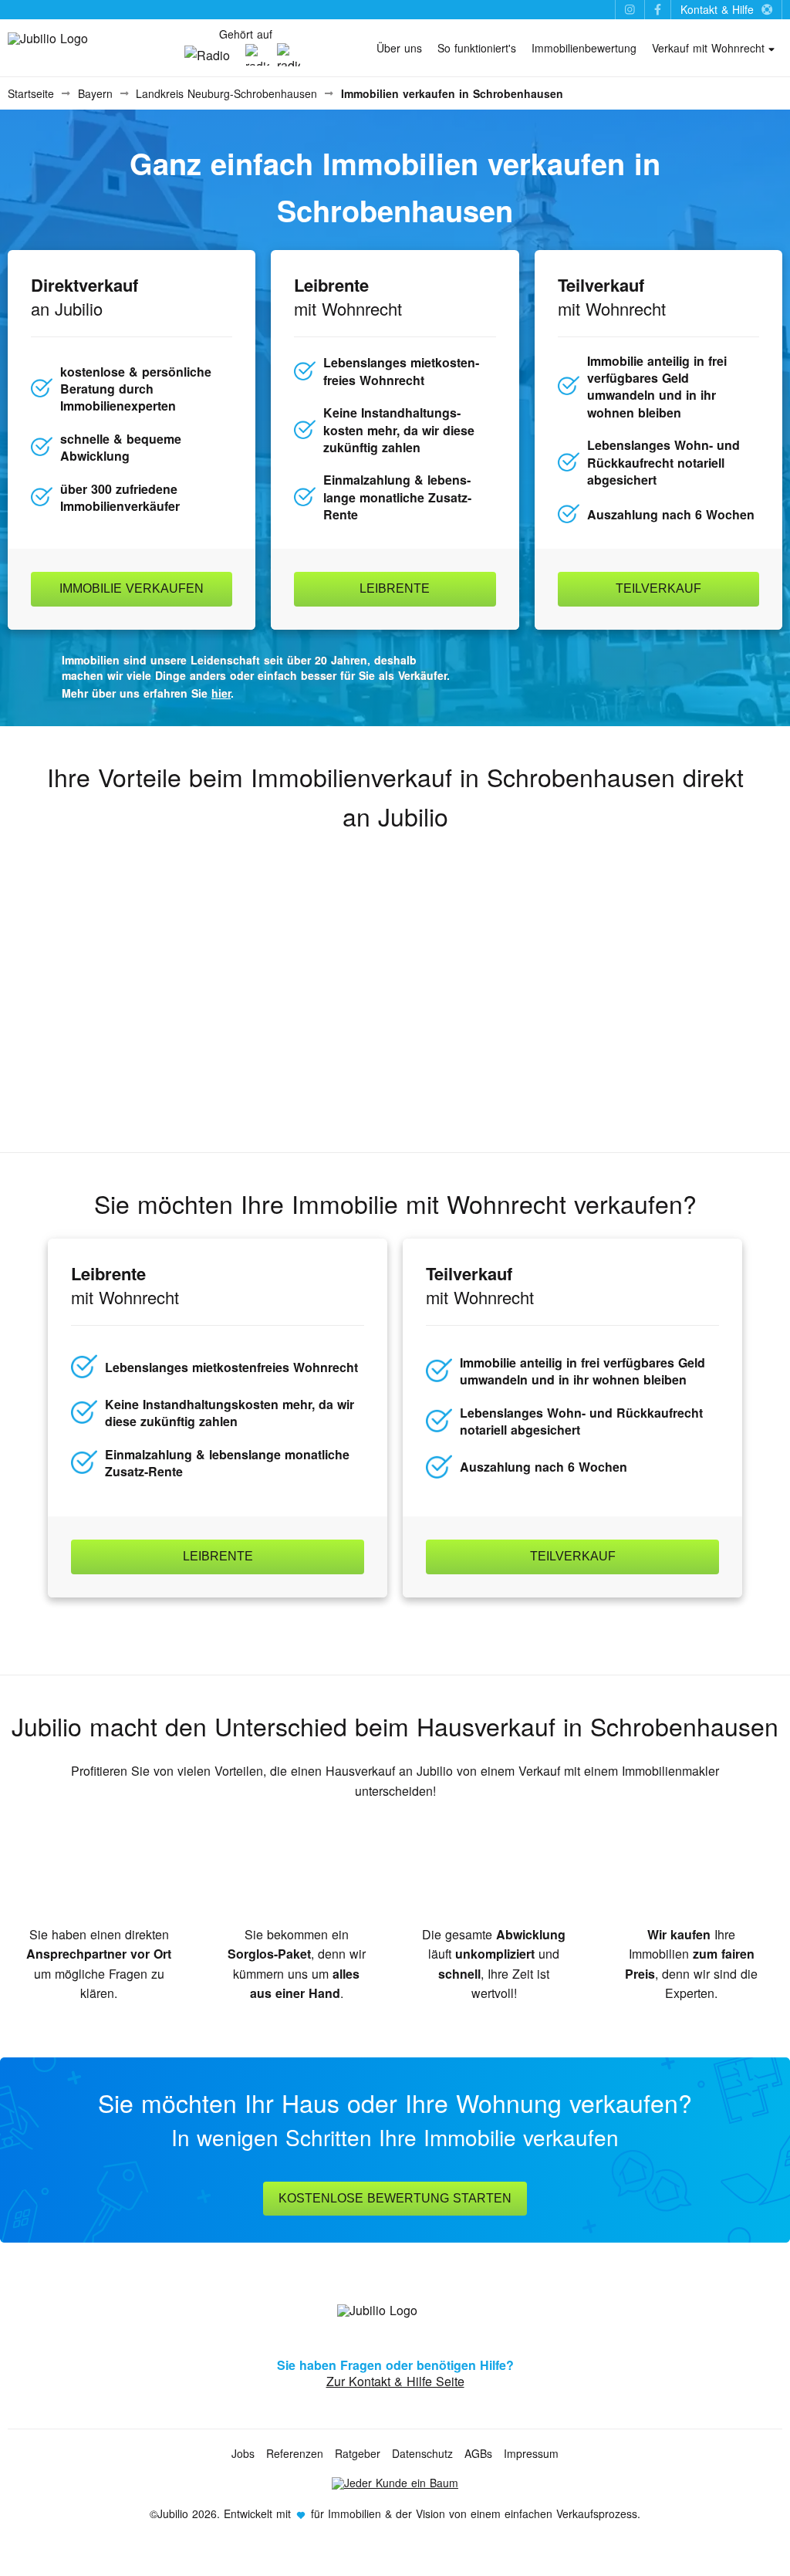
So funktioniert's (477, 48)
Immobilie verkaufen (132, 588)
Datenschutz (422, 2453)
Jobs (243, 2453)
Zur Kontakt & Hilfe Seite (395, 2381)
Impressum (531, 2453)
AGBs (478, 2453)
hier (221, 693)
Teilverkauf (658, 588)
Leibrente (395, 588)
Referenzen (295, 2453)
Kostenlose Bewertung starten (395, 2198)
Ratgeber (358, 2453)
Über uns (399, 48)
